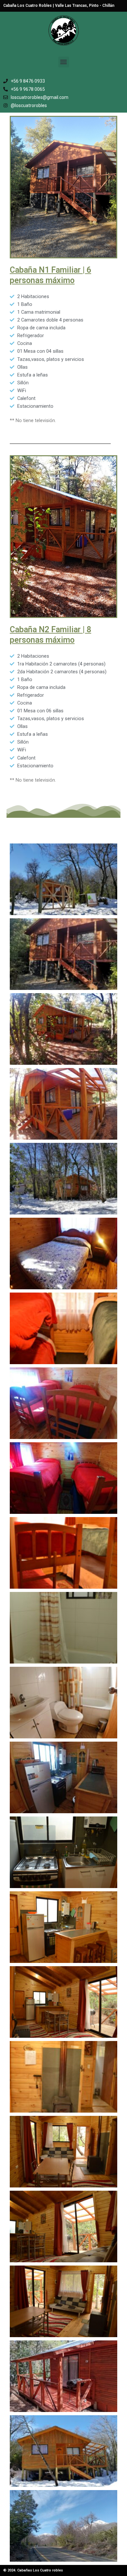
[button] (64, 62)
